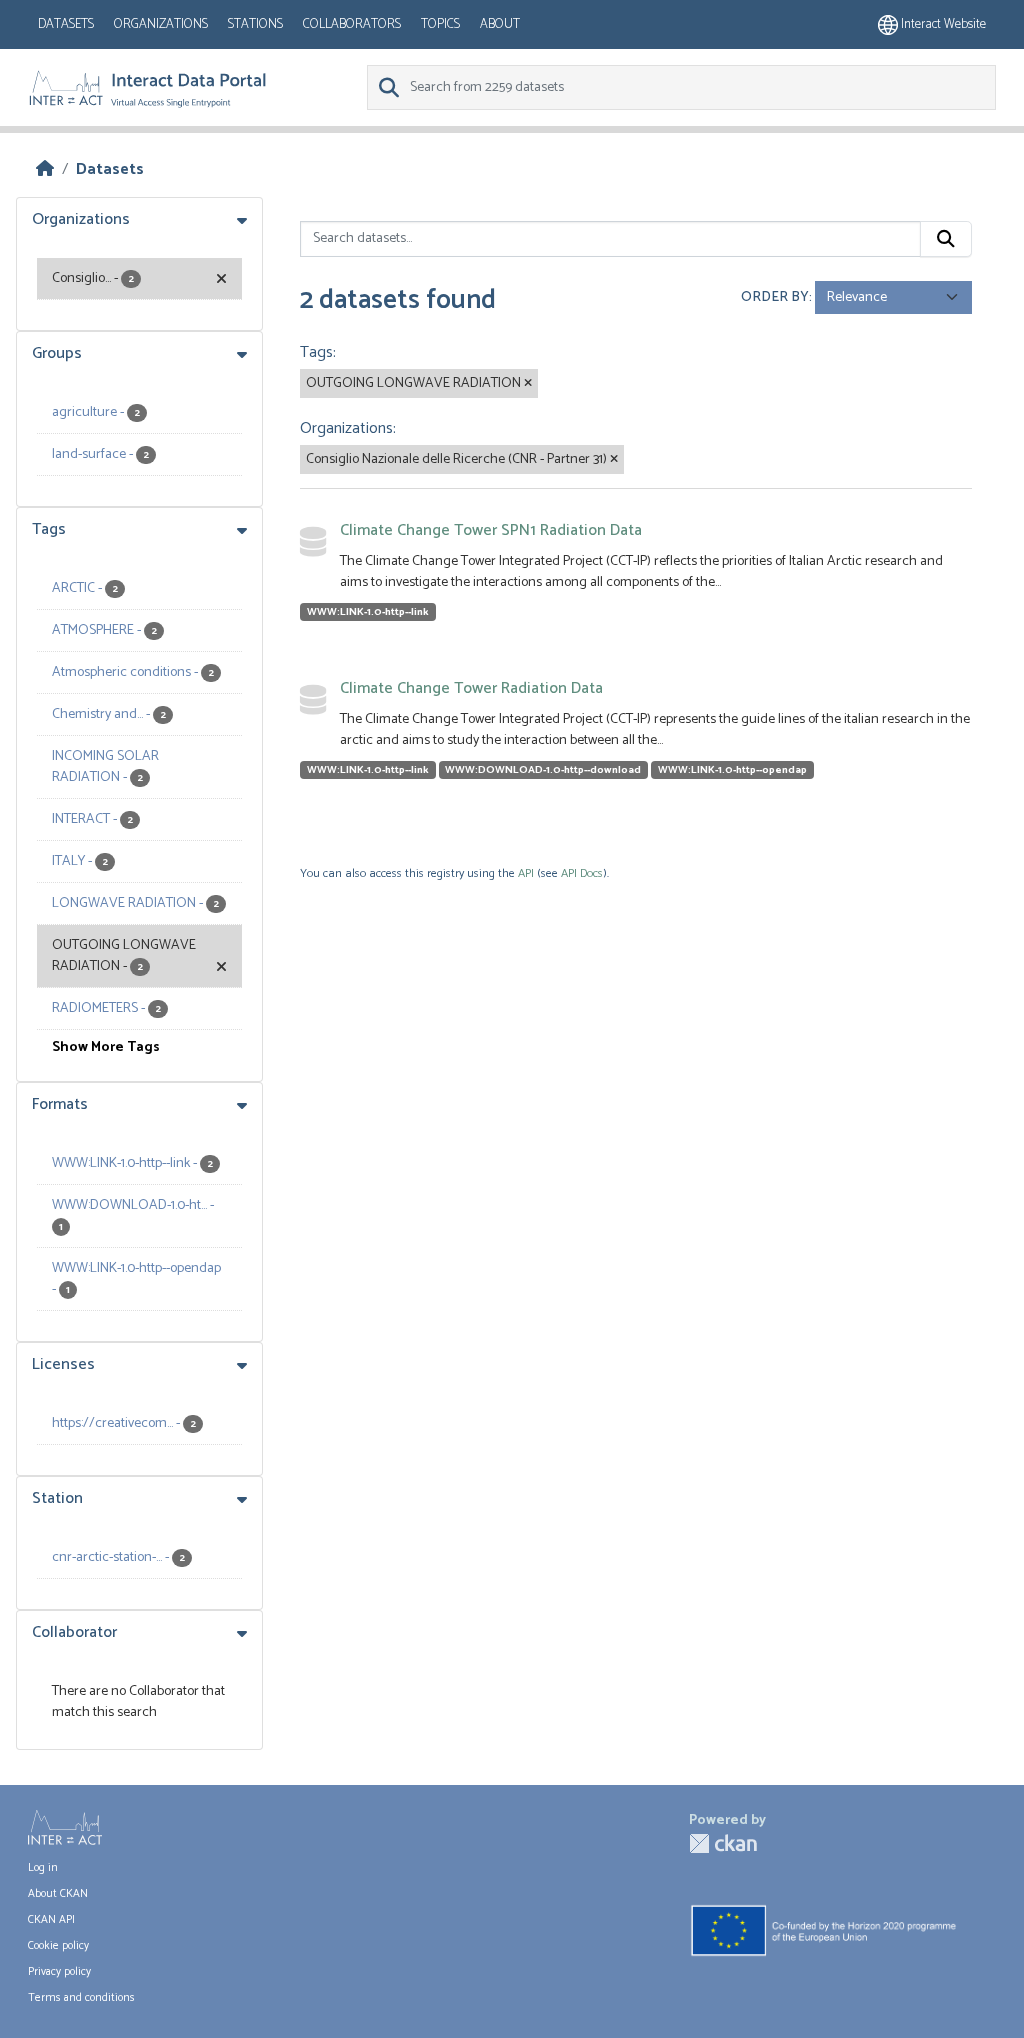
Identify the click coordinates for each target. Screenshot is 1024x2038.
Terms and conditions (81, 1998)
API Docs (582, 873)
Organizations (161, 24)
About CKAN (58, 1894)
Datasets (66, 24)
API (526, 873)
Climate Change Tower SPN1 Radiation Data (491, 530)
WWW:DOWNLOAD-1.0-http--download (543, 770)
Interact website (942, 24)
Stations (255, 24)
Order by (775, 297)
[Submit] (946, 239)
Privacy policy (59, 1972)
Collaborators (352, 24)
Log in (43, 1868)
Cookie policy (58, 1946)
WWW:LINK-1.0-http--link (368, 612)
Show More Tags (106, 1047)
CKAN (723, 1843)
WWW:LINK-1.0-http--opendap (732, 770)
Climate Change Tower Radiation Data (471, 688)
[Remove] (528, 384)
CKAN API (51, 1920)
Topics (440, 24)
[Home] (45, 169)
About (500, 24)
